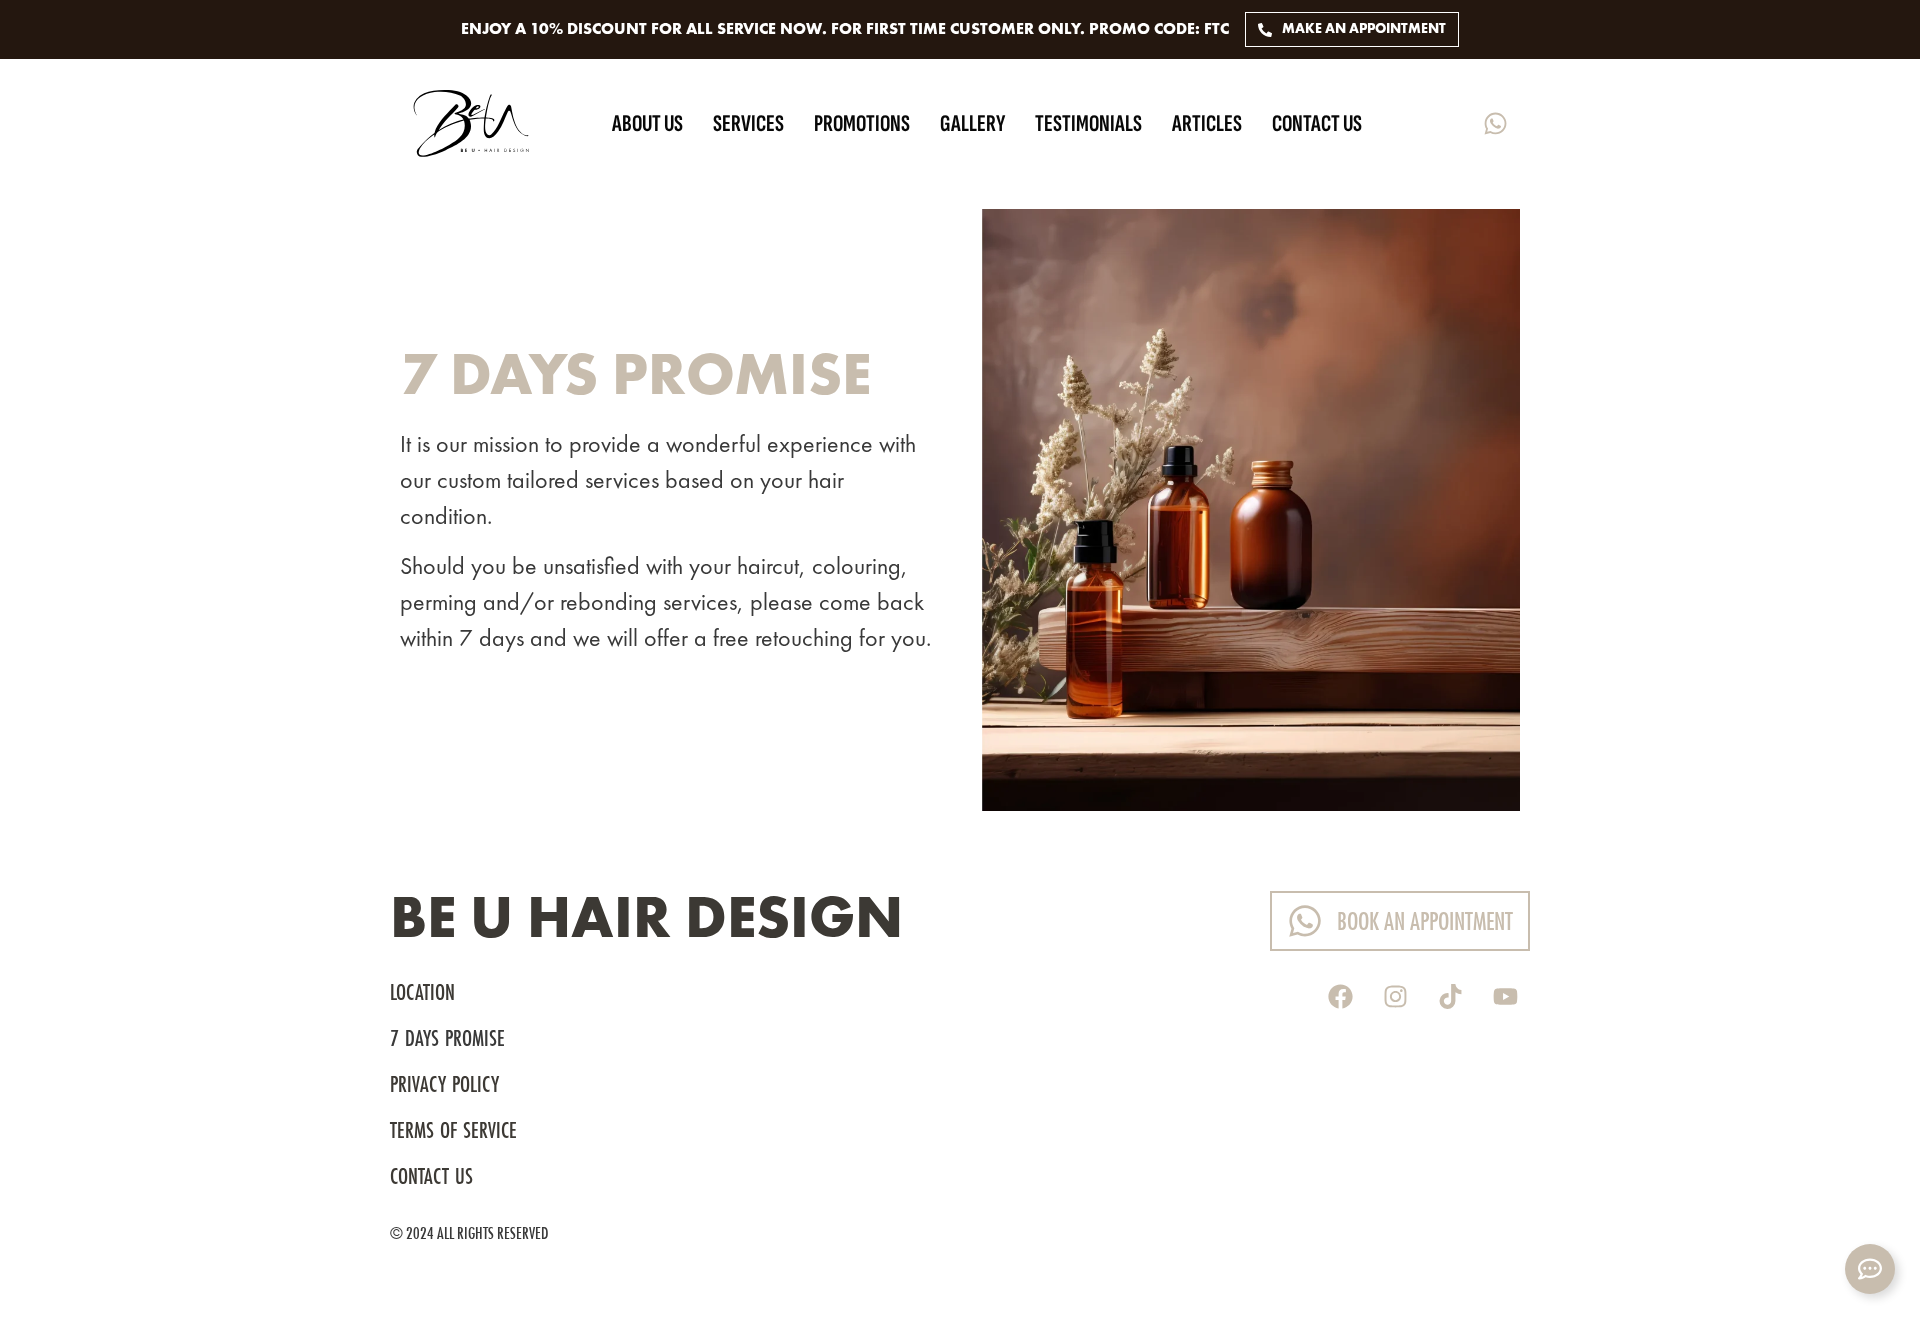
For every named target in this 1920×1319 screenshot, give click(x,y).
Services (748, 123)
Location (422, 994)
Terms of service (453, 1132)
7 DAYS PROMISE (450, 1040)
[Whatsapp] (1495, 124)
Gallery (972, 123)
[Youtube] (1505, 996)
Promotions (862, 123)
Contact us (1317, 123)
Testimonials (1088, 123)
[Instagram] (1395, 996)
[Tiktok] (1450, 996)
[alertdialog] (960, 29)
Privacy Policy (444, 1086)
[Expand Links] (1870, 1269)
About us (647, 123)
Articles (1207, 123)
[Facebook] (1340, 996)
